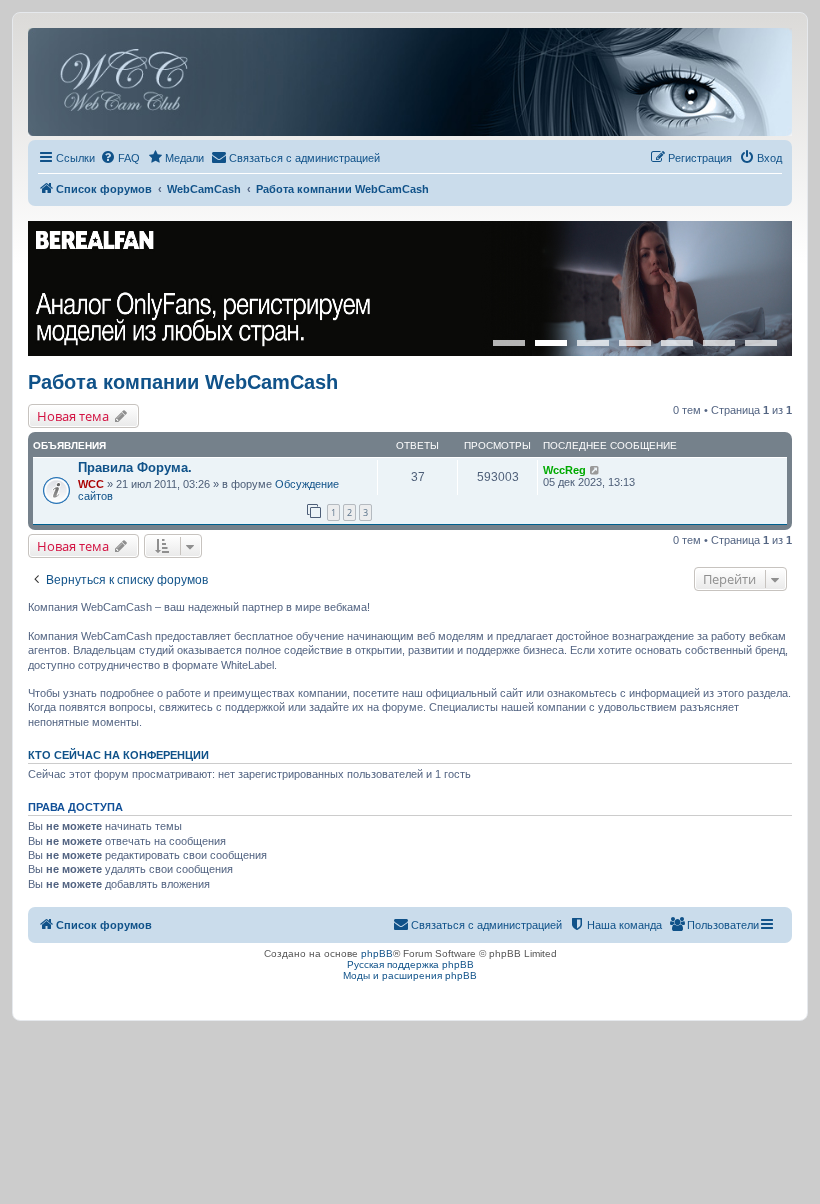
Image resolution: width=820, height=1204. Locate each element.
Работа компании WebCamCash (183, 382)
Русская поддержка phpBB (410, 964)
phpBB (377, 953)
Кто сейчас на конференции (118, 755)
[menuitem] (120, 158)
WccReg (564, 470)
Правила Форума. (135, 467)
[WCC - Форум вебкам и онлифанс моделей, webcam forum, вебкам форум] (410, 82)
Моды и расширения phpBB (410, 975)
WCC (91, 484)
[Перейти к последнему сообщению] (595, 470)
